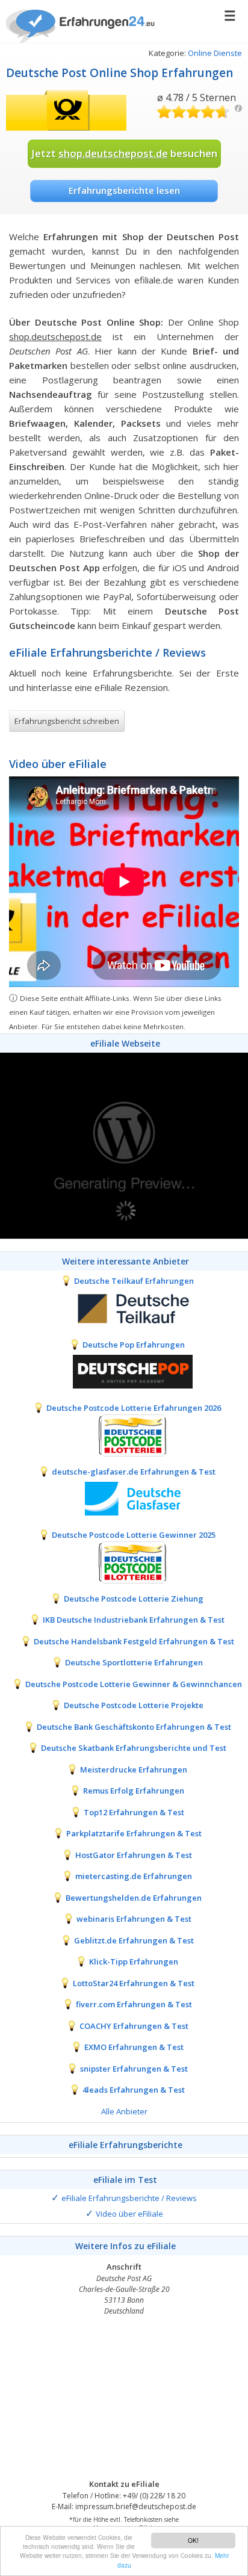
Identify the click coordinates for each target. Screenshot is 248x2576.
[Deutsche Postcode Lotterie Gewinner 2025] (124, 1561)
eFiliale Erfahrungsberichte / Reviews (129, 2198)
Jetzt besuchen (124, 153)
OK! (193, 2540)
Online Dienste (215, 53)
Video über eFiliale (129, 2214)
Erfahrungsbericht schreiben (67, 721)
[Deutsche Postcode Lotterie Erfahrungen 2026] (124, 1434)
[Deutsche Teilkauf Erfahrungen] (124, 1307)
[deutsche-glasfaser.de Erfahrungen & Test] (124, 1498)
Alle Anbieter (124, 2111)
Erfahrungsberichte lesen (124, 190)
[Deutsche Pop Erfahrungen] (124, 1371)
